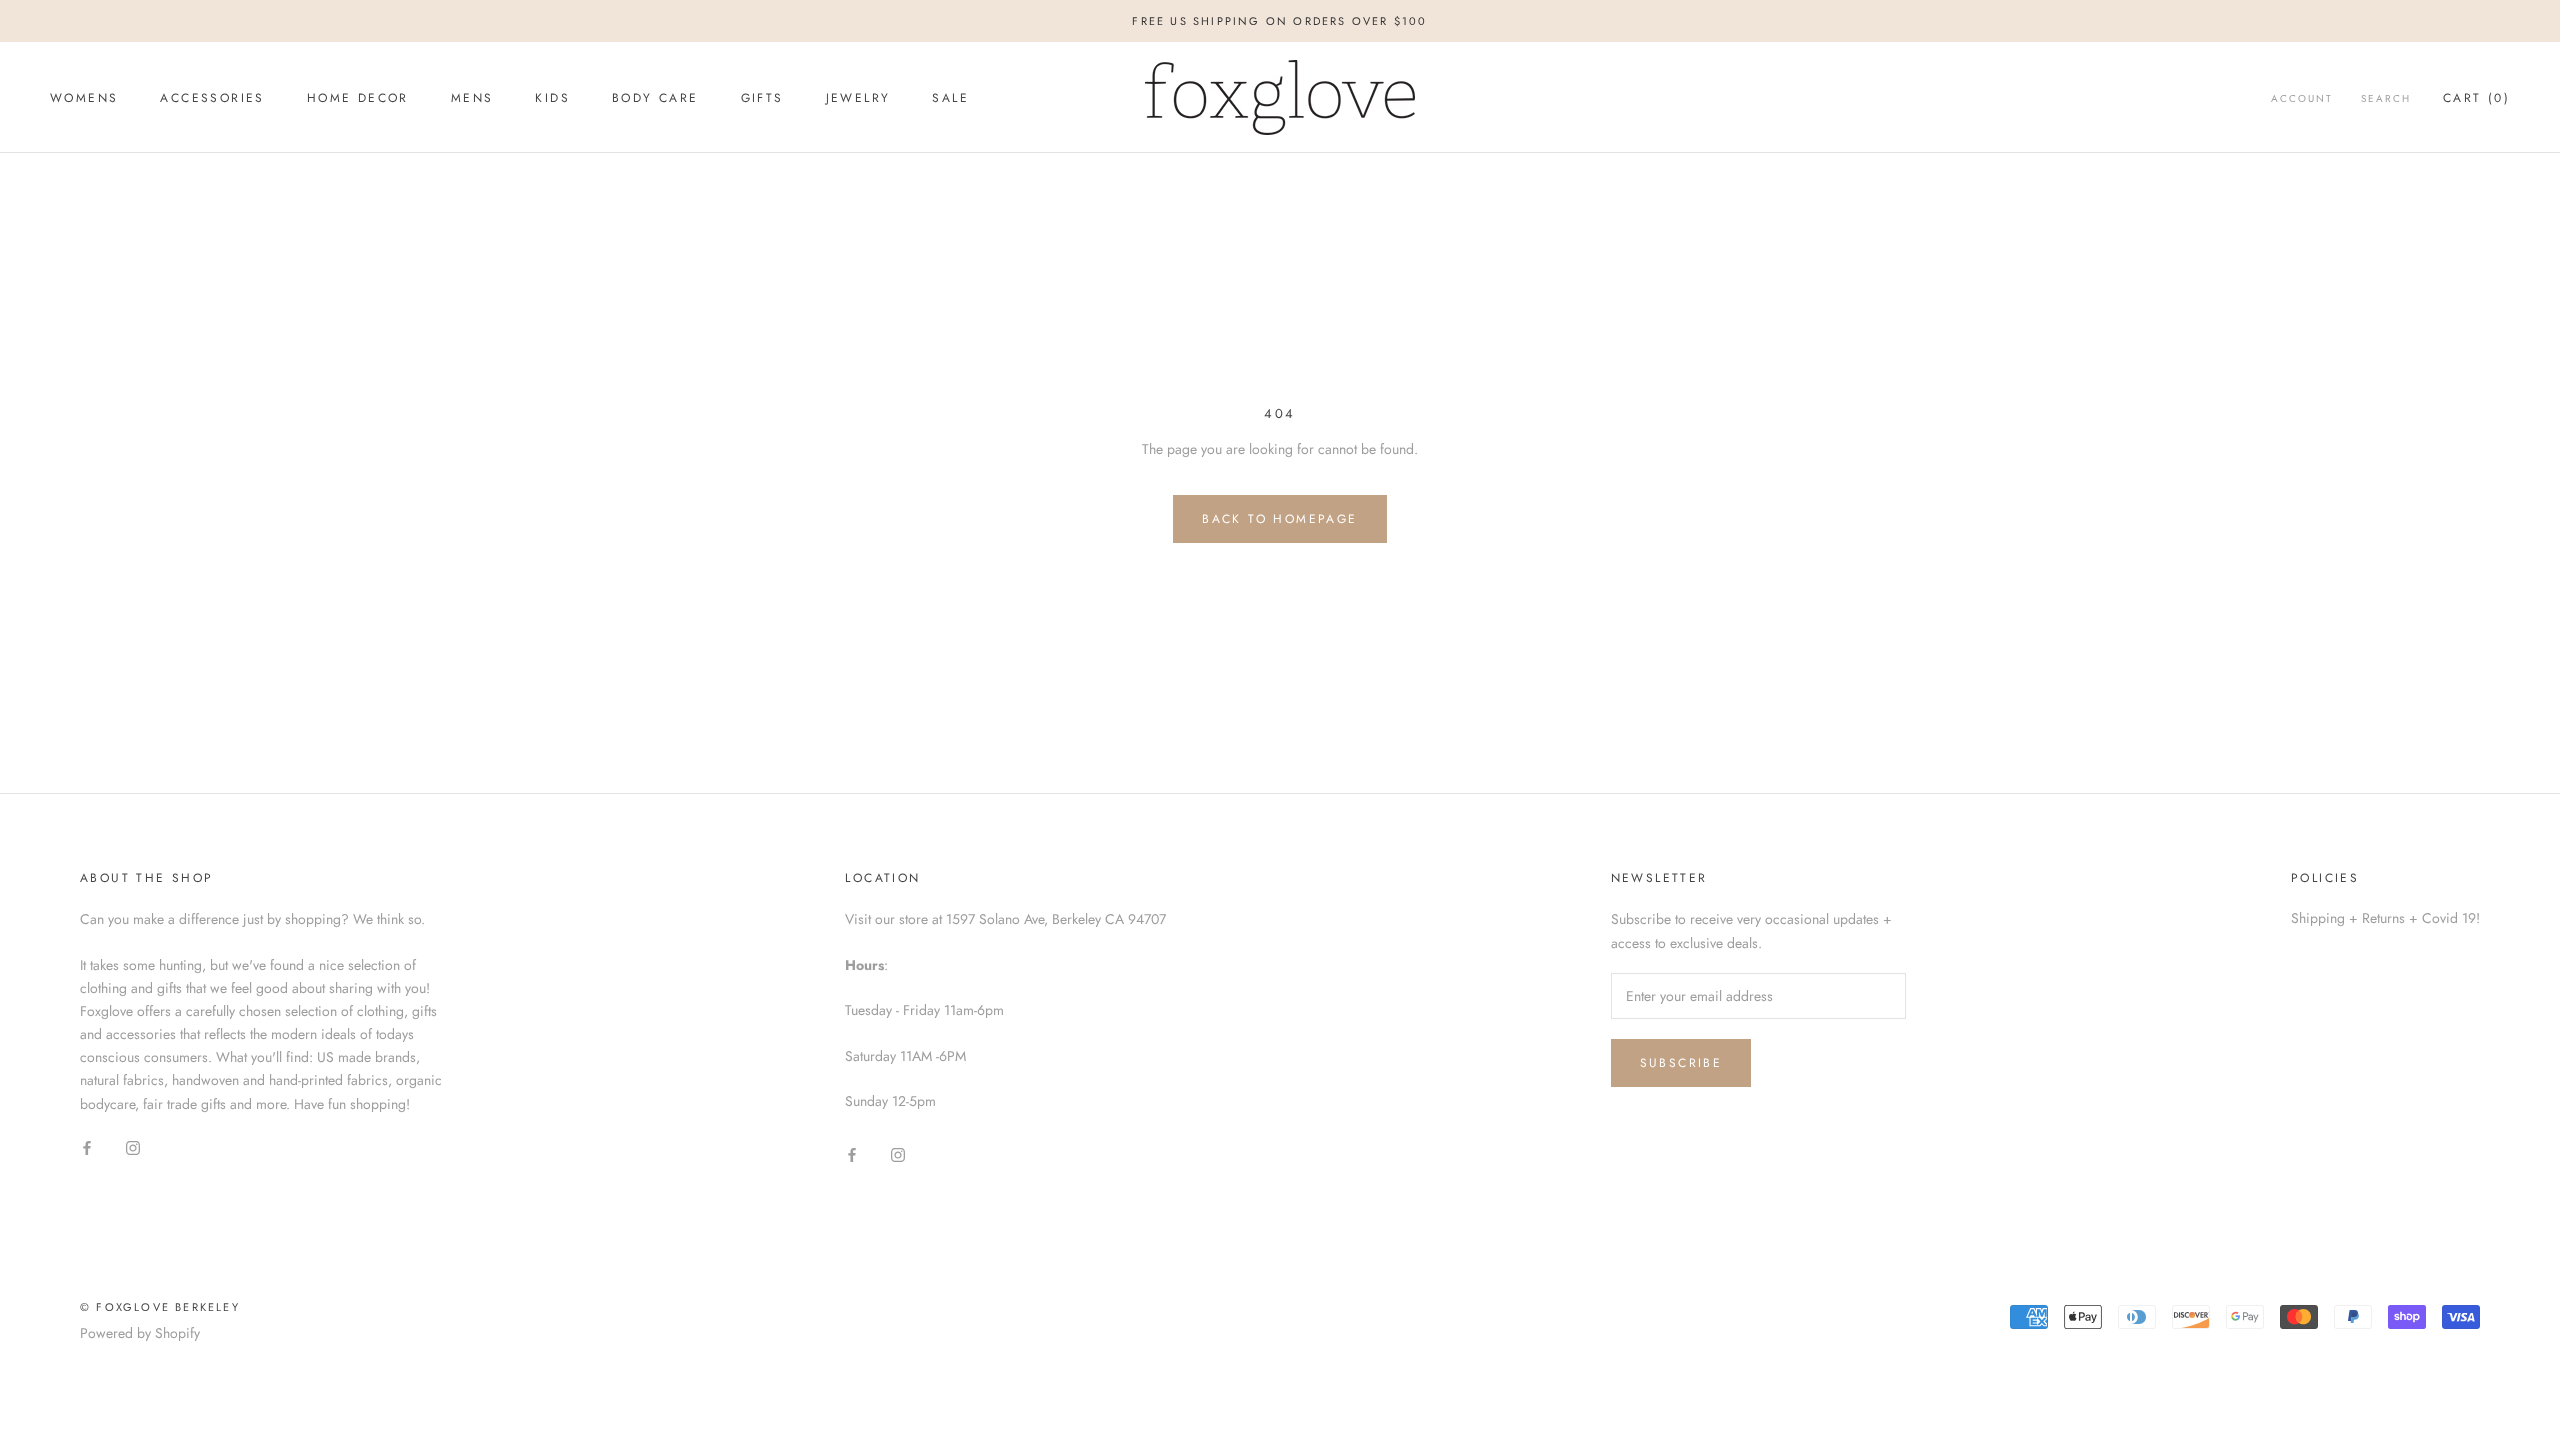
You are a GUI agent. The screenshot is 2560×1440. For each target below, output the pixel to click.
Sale (950, 98)
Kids (552, 98)
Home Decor (358, 98)
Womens (84, 98)
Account (2302, 98)
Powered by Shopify (140, 1333)
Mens (472, 98)
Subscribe (1681, 1063)
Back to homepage (1279, 519)
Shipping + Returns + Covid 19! (2385, 918)
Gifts (762, 98)
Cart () (2476, 98)
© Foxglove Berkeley (160, 1307)
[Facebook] (87, 1147)
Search (2386, 98)
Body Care (655, 98)
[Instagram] (133, 1147)
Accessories (212, 98)
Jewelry (858, 98)
